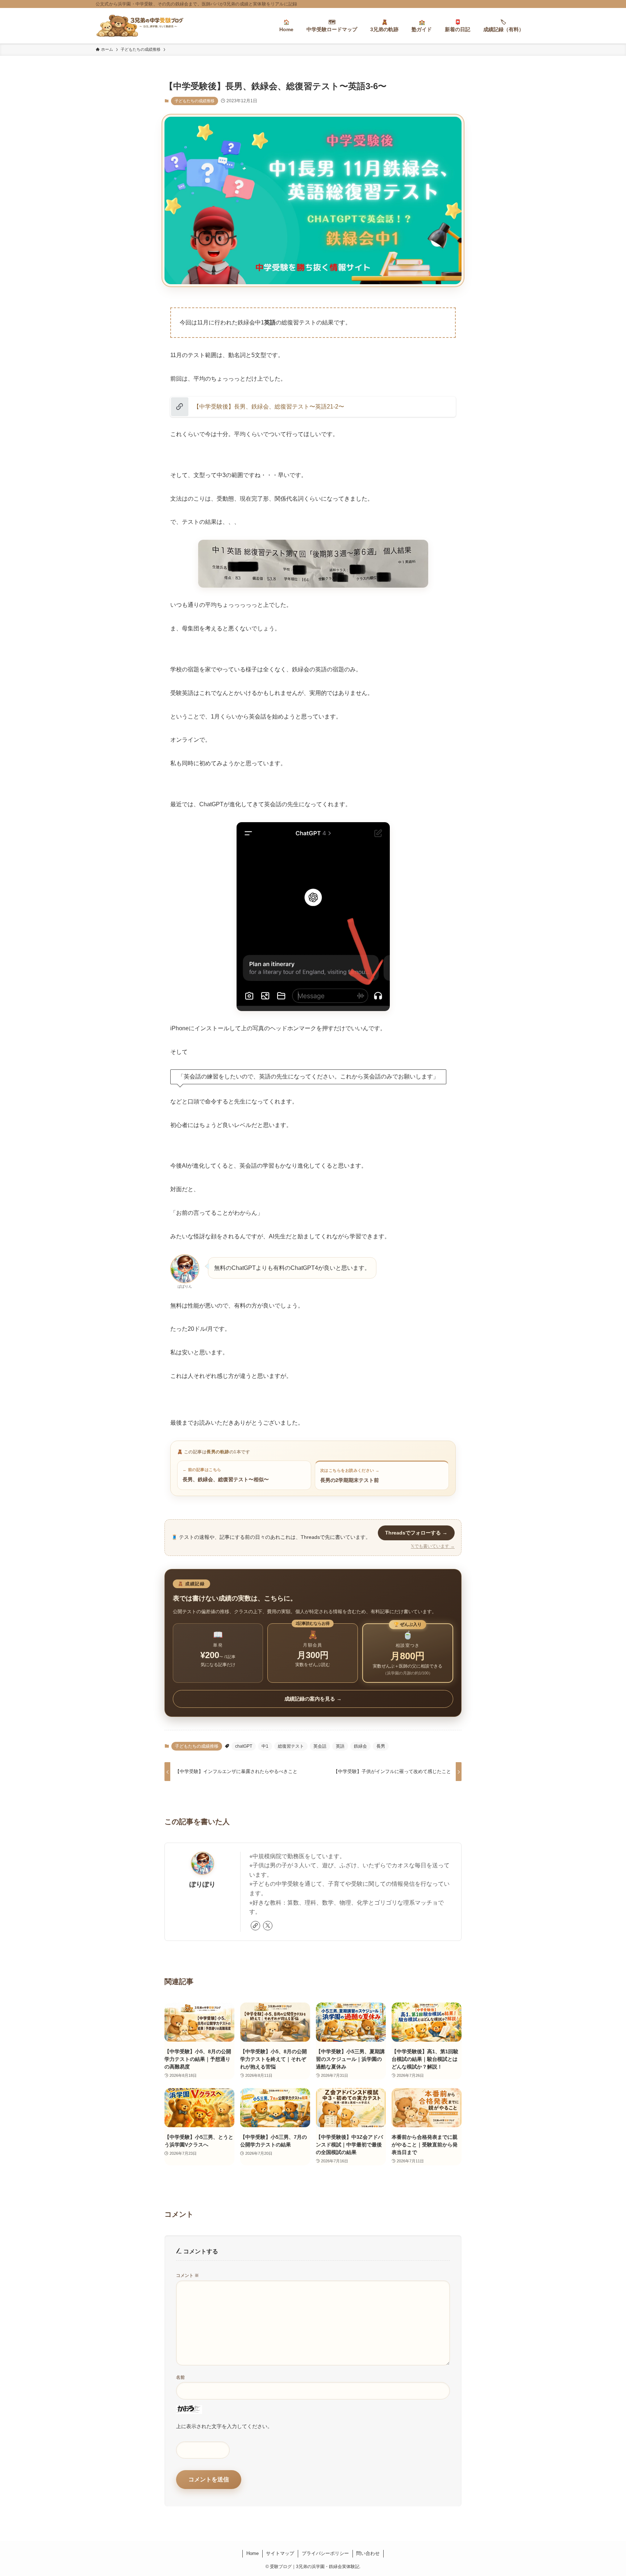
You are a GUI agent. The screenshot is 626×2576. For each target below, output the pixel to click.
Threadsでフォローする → (416, 1533)
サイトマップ (280, 2553)
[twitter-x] (268, 1926)
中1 (265, 1746)
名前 (180, 2377)
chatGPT (244, 1746)
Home (253, 2553)
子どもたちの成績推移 (195, 101)
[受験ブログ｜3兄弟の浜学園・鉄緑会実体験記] (140, 26)
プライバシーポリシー (325, 2553)
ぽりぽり (203, 1884)
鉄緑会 (360, 1746)
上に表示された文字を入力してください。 (224, 2426)
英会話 (320, 1746)
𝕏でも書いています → (433, 1546)
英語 (340, 1746)
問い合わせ (368, 2553)
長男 (381, 1746)
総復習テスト (291, 1746)
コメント (187, 2275)
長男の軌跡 (218, 1452)
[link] (255, 1926)
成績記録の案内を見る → (313, 1699)
